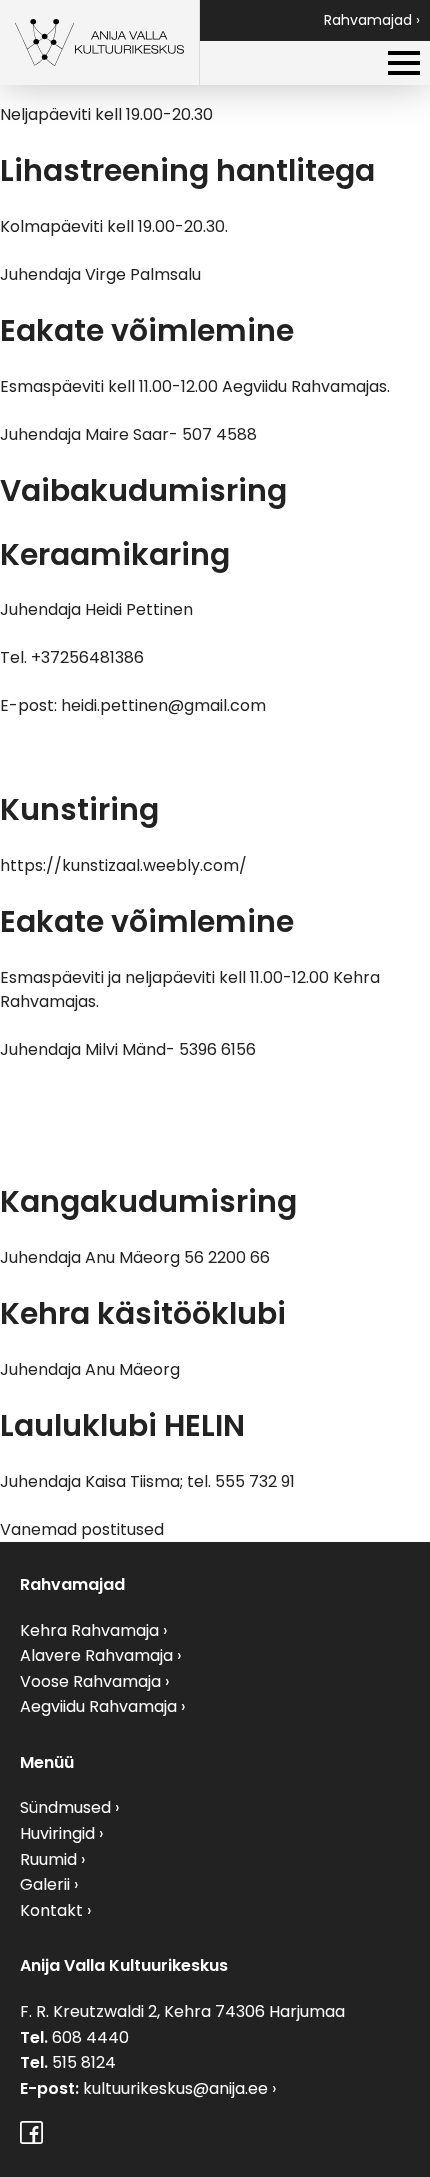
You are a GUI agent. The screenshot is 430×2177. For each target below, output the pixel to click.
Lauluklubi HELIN (122, 1425)
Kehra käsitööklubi (143, 1313)
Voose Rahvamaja (90, 1681)
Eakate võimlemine (147, 330)
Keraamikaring (115, 554)
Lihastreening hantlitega (187, 170)
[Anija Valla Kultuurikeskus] (99, 42)
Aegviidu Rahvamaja (98, 1706)
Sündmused (65, 1807)
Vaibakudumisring (143, 490)
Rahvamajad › (372, 20)
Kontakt (51, 1910)
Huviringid (57, 1833)
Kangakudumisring (148, 1201)
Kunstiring (79, 809)
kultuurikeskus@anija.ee (175, 2088)
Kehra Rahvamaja (89, 1630)
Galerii (45, 1884)
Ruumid (48, 1859)
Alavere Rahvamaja (96, 1655)
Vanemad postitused (82, 1529)
